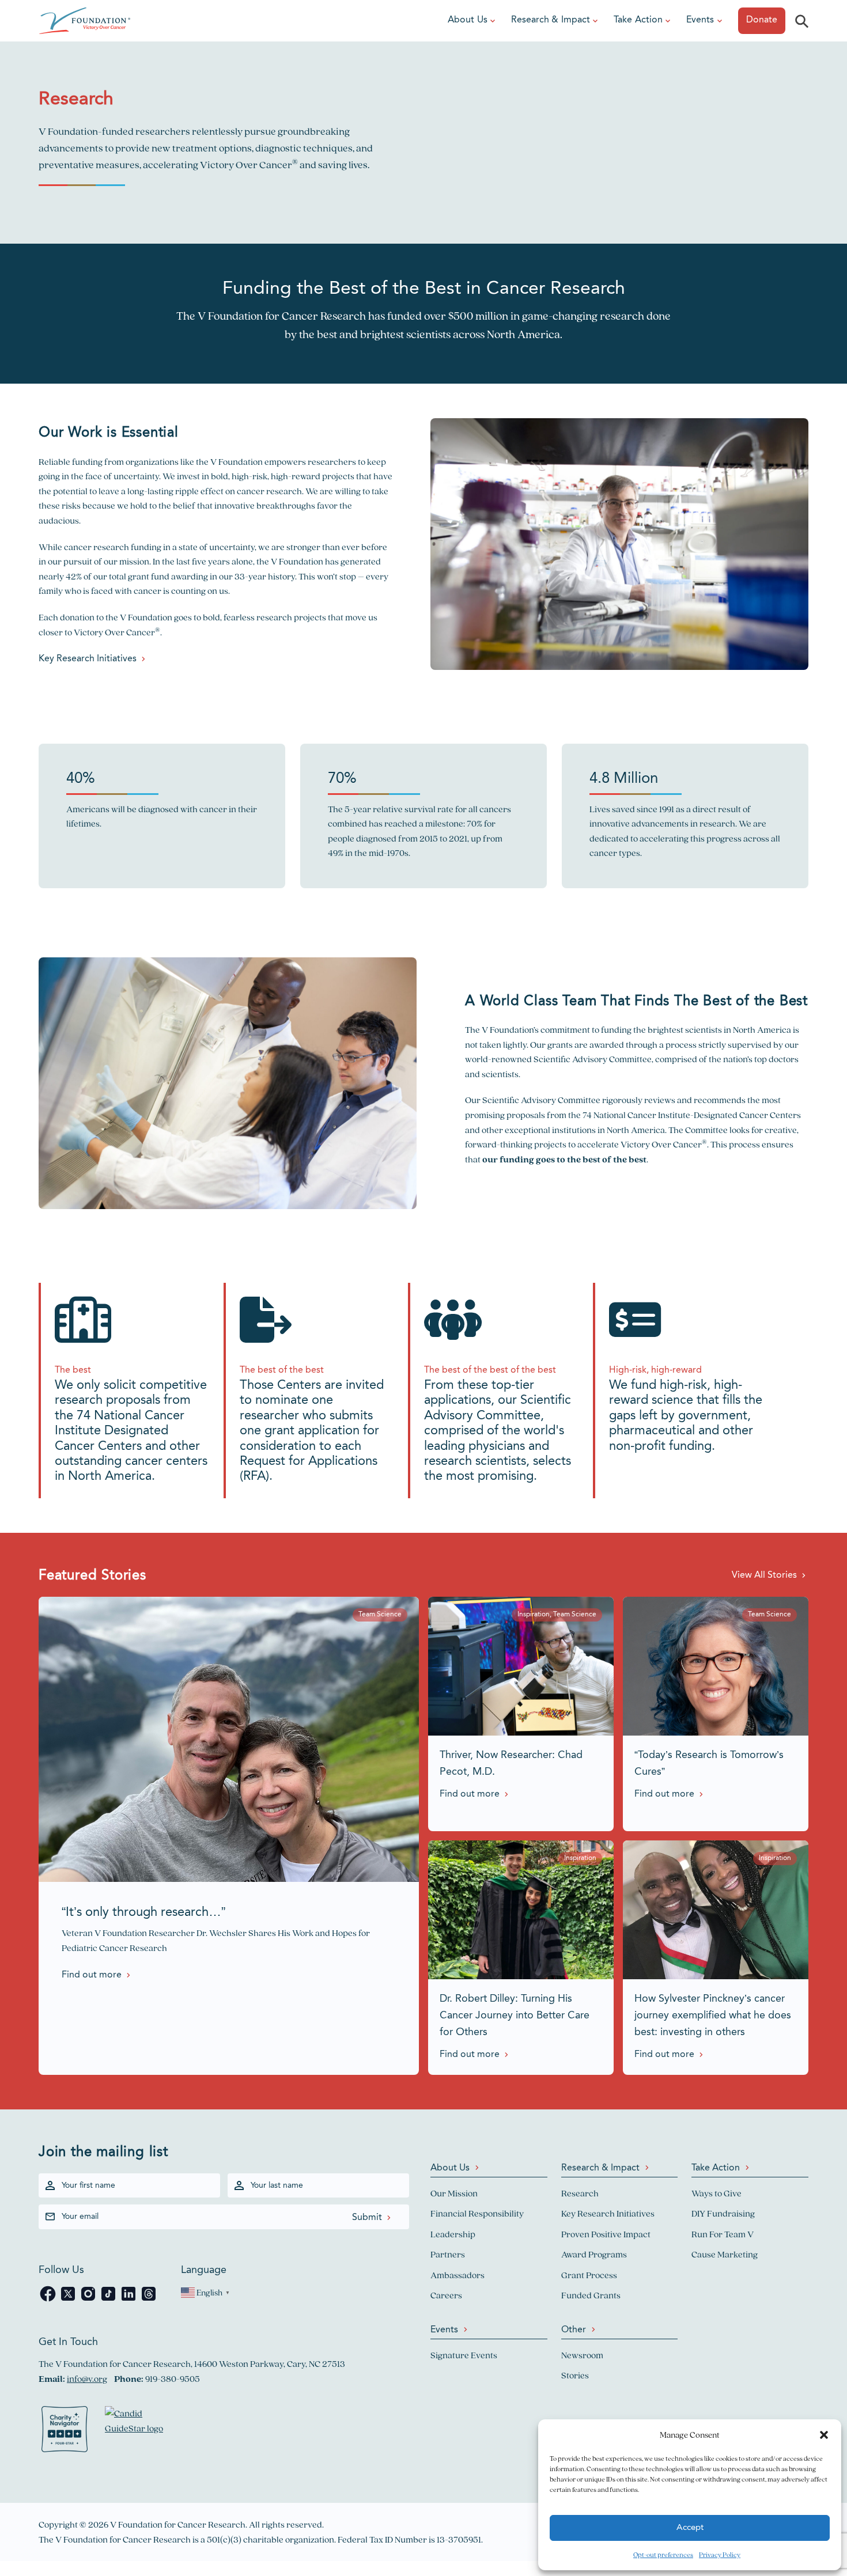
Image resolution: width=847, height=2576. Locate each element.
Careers (446, 2295)
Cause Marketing (725, 2254)
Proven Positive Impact (606, 2234)
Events (700, 20)
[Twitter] (69, 2300)
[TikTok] (109, 2300)
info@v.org (87, 2379)
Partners (448, 2254)
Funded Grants (591, 2295)
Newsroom (582, 2355)
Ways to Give (716, 2193)
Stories (575, 2375)
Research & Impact (551, 20)
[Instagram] (89, 2300)
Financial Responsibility (477, 2213)
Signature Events (464, 2355)
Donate (762, 20)
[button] (824, 2435)
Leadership (453, 2234)
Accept (690, 2528)
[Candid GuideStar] (139, 2431)
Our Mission (454, 2193)
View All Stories (764, 1575)
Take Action (638, 20)
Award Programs (594, 2254)
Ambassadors (457, 2275)
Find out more (92, 1975)
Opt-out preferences (663, 2554)
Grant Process (589, 2275)
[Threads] (149, 2300)
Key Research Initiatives (88, 659)
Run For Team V (723, 2234)
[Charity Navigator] (65, 2431)
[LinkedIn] (129, 2300)
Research (580, 2193)
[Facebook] (49, 2300)
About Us (468, 20)
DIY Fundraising (723, 2213)
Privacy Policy (720, 2554)
